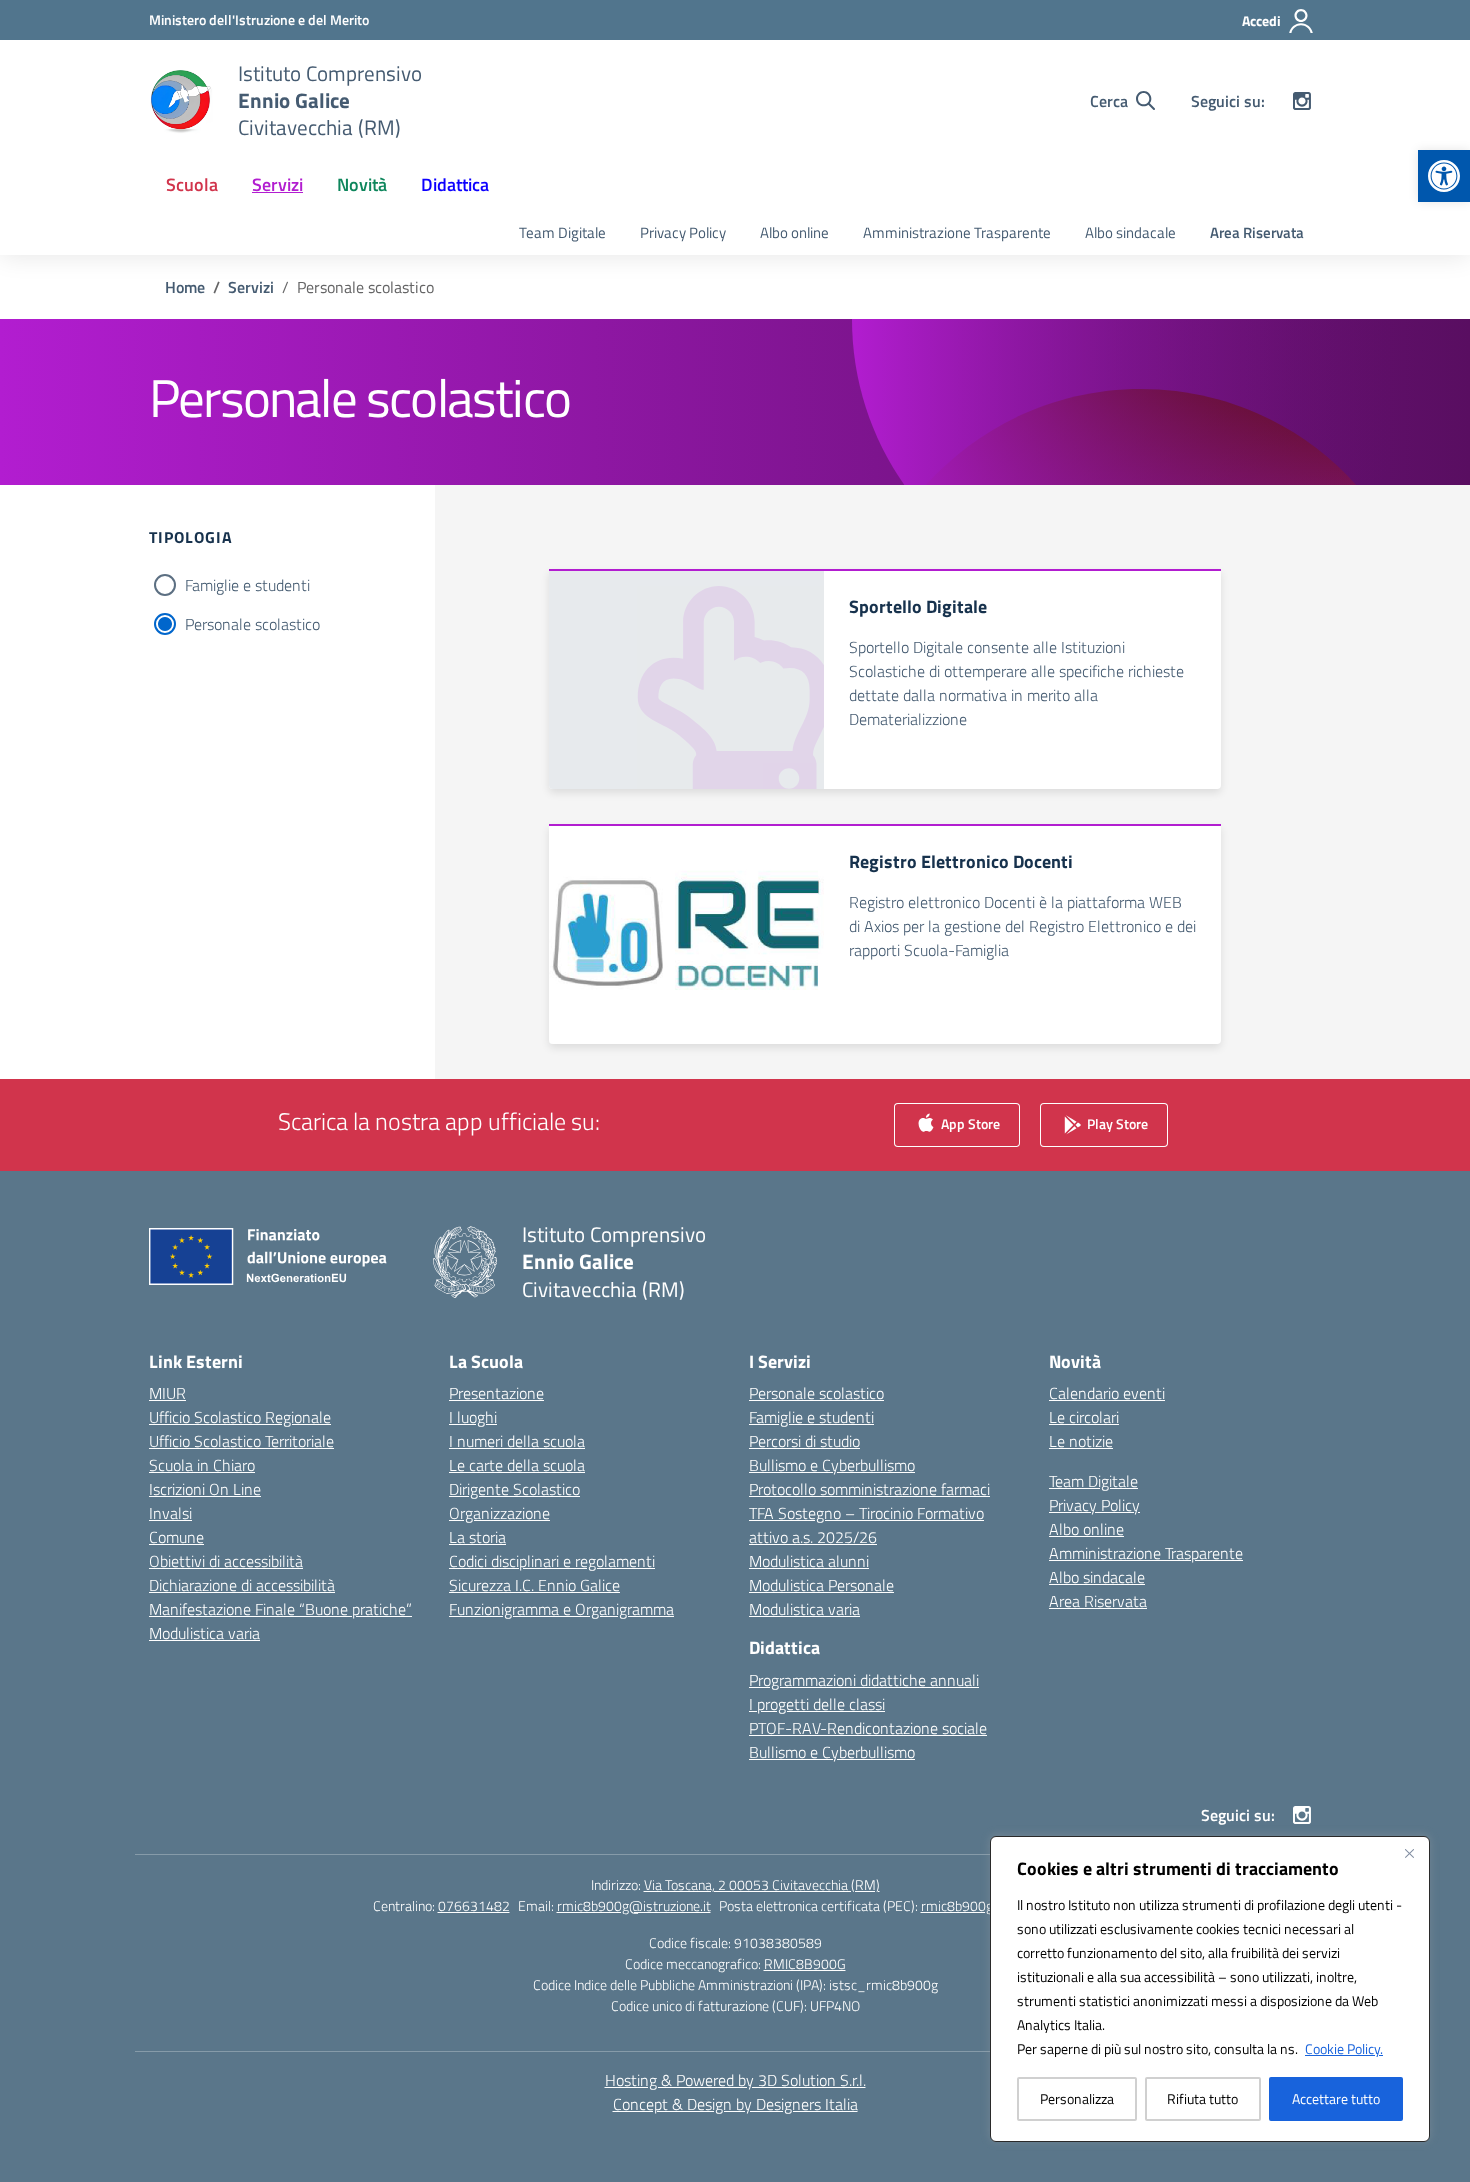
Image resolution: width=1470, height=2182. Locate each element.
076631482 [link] (474, 1905)
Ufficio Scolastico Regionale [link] (240, 1417)
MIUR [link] (167, 1393)
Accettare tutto (1336, 2098)
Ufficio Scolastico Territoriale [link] (241, 1441)
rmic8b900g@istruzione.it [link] (634, 1905)
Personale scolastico (252, 624)
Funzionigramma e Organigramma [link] (561, 1609)
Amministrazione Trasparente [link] (957, 232)
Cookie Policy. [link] (1344, 2048)
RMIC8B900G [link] (805, 1963)
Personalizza (1077, 2098)
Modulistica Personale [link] (821, 1585)
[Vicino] (1409, 1853)
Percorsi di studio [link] (804, 1441)
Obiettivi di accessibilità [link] (226, 1561)
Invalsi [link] (170, 1513)
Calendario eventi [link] (1107, 1393)
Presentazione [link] (496, 1393)
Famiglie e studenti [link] (811, 1417)
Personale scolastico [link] (816, 1393)
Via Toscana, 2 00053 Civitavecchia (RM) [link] (762, 1884)
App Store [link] (969, 1123)
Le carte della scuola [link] (517, 1465)
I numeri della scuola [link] (517, 1441)
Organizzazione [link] (499, 1513)
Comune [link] (176, 1537)
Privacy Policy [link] (683, 232)
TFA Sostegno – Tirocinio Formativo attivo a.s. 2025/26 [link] (866, 1525)
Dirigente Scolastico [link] (514, 1489)
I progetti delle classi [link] (817, 1704)
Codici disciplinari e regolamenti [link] (552, 1561)
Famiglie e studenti (247, 585)
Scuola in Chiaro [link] (202, 1465)
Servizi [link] (277, 184)
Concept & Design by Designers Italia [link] (735, 2104)
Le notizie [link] (1081, 1441)
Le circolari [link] (1084, 1417)
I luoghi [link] (473, 1417)
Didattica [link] (455, 184)
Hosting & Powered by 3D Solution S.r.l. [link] (735, 2080)
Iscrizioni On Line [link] (205, 1489)
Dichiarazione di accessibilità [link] (242, 1585)
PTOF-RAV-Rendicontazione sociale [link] (868, 1728)
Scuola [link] (192, 184)
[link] (1444, 176)
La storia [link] (477, 1537)
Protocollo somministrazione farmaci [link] (869, 1489)
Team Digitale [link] (562, 232)
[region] (1210, 1989)
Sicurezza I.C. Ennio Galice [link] (534, 1585)
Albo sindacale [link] (1130, 232)
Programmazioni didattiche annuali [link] (864, 1680)
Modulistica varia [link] (204, 1633)
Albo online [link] (794, 232)
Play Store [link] (1116, 1123)
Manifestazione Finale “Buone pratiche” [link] (280, 1609)
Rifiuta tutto (1202, 2098)
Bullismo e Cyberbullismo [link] (832, 1465)
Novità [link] (362, 184)
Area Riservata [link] (1257, 232)
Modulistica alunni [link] (809, 1561)
